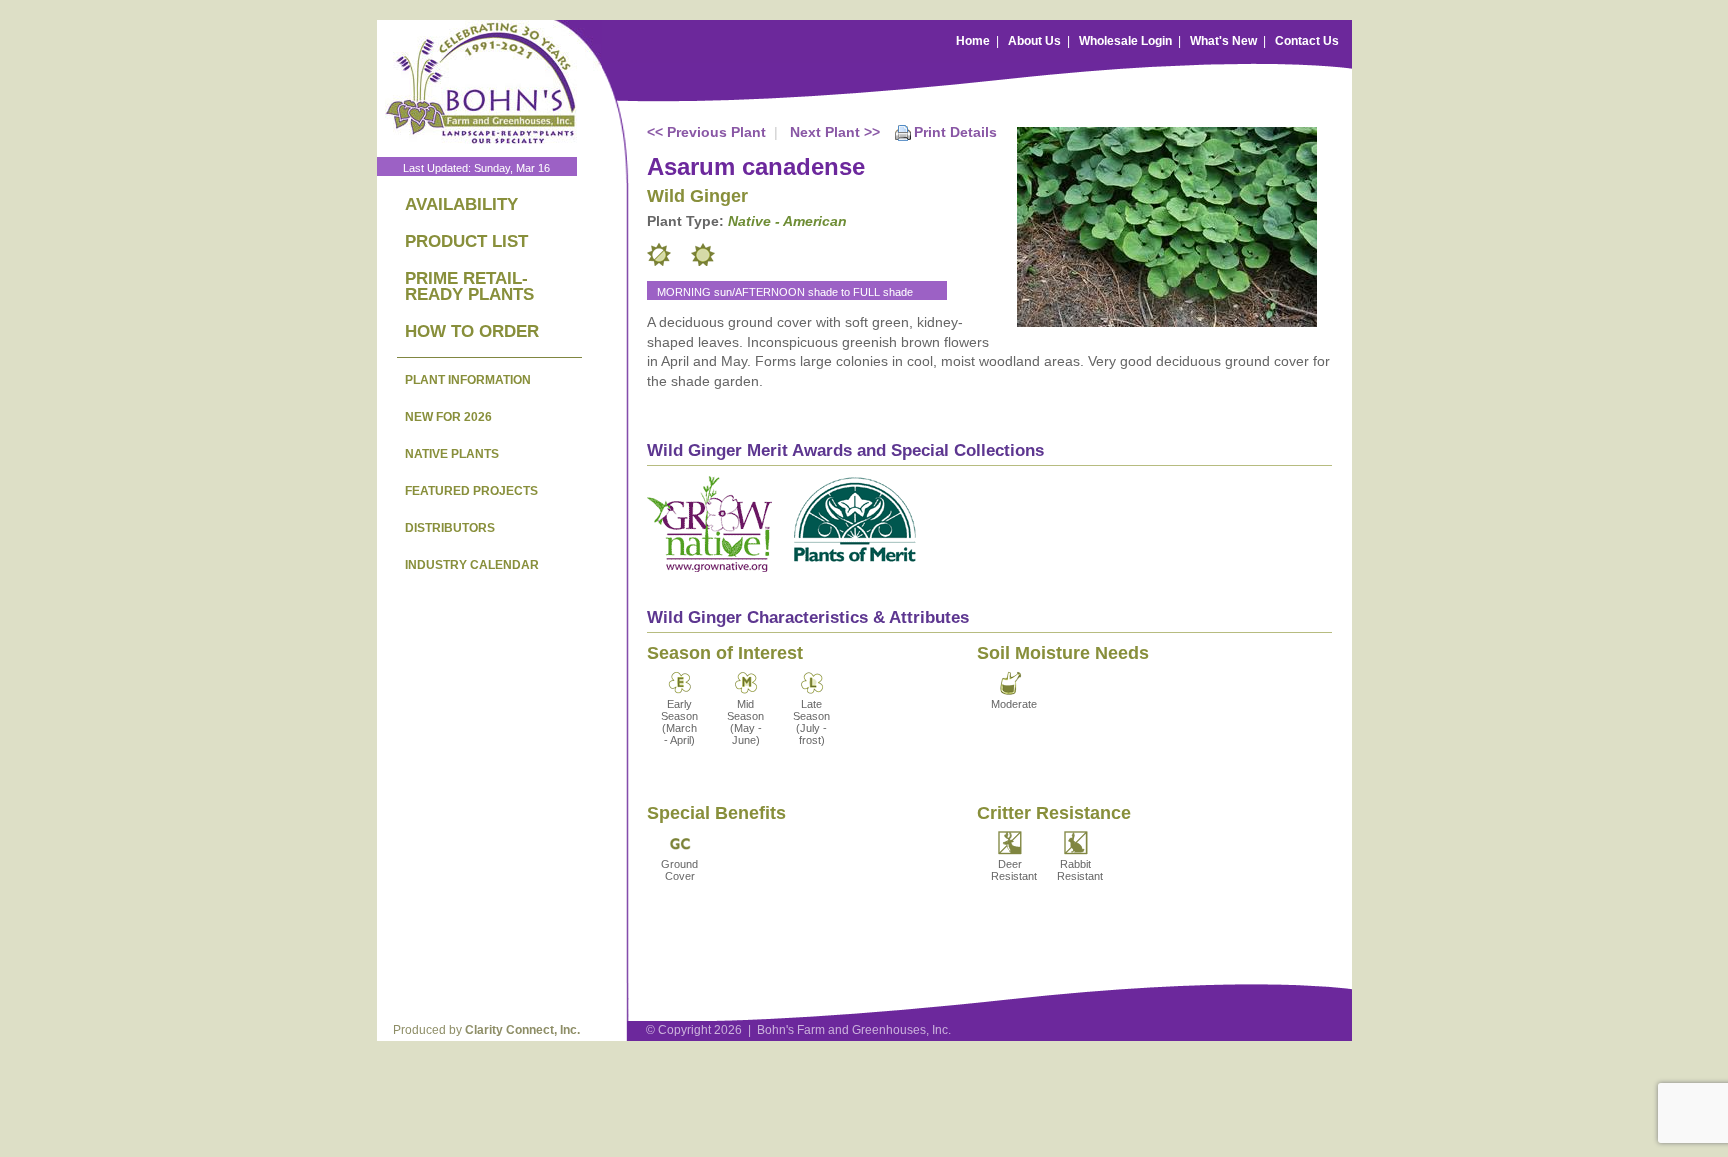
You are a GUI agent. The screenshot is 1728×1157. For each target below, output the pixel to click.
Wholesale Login (1125, 41)
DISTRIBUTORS (450, 528)
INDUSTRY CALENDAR (472, 565)
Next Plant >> (835, 132)
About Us (1034, 41)
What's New (1223, 41)
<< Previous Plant (706, 132)
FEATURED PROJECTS (471, 491)
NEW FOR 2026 (448, 417)
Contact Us (1307, 41)
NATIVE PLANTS (452, 454)
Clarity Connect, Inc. (522, 1030)
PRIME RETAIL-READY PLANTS (469, 286)
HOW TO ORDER (472, 331)
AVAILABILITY (461, 204)
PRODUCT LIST (466, 241)
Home (973, 41)
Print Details (955, 132)
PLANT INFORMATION (468, 380)
